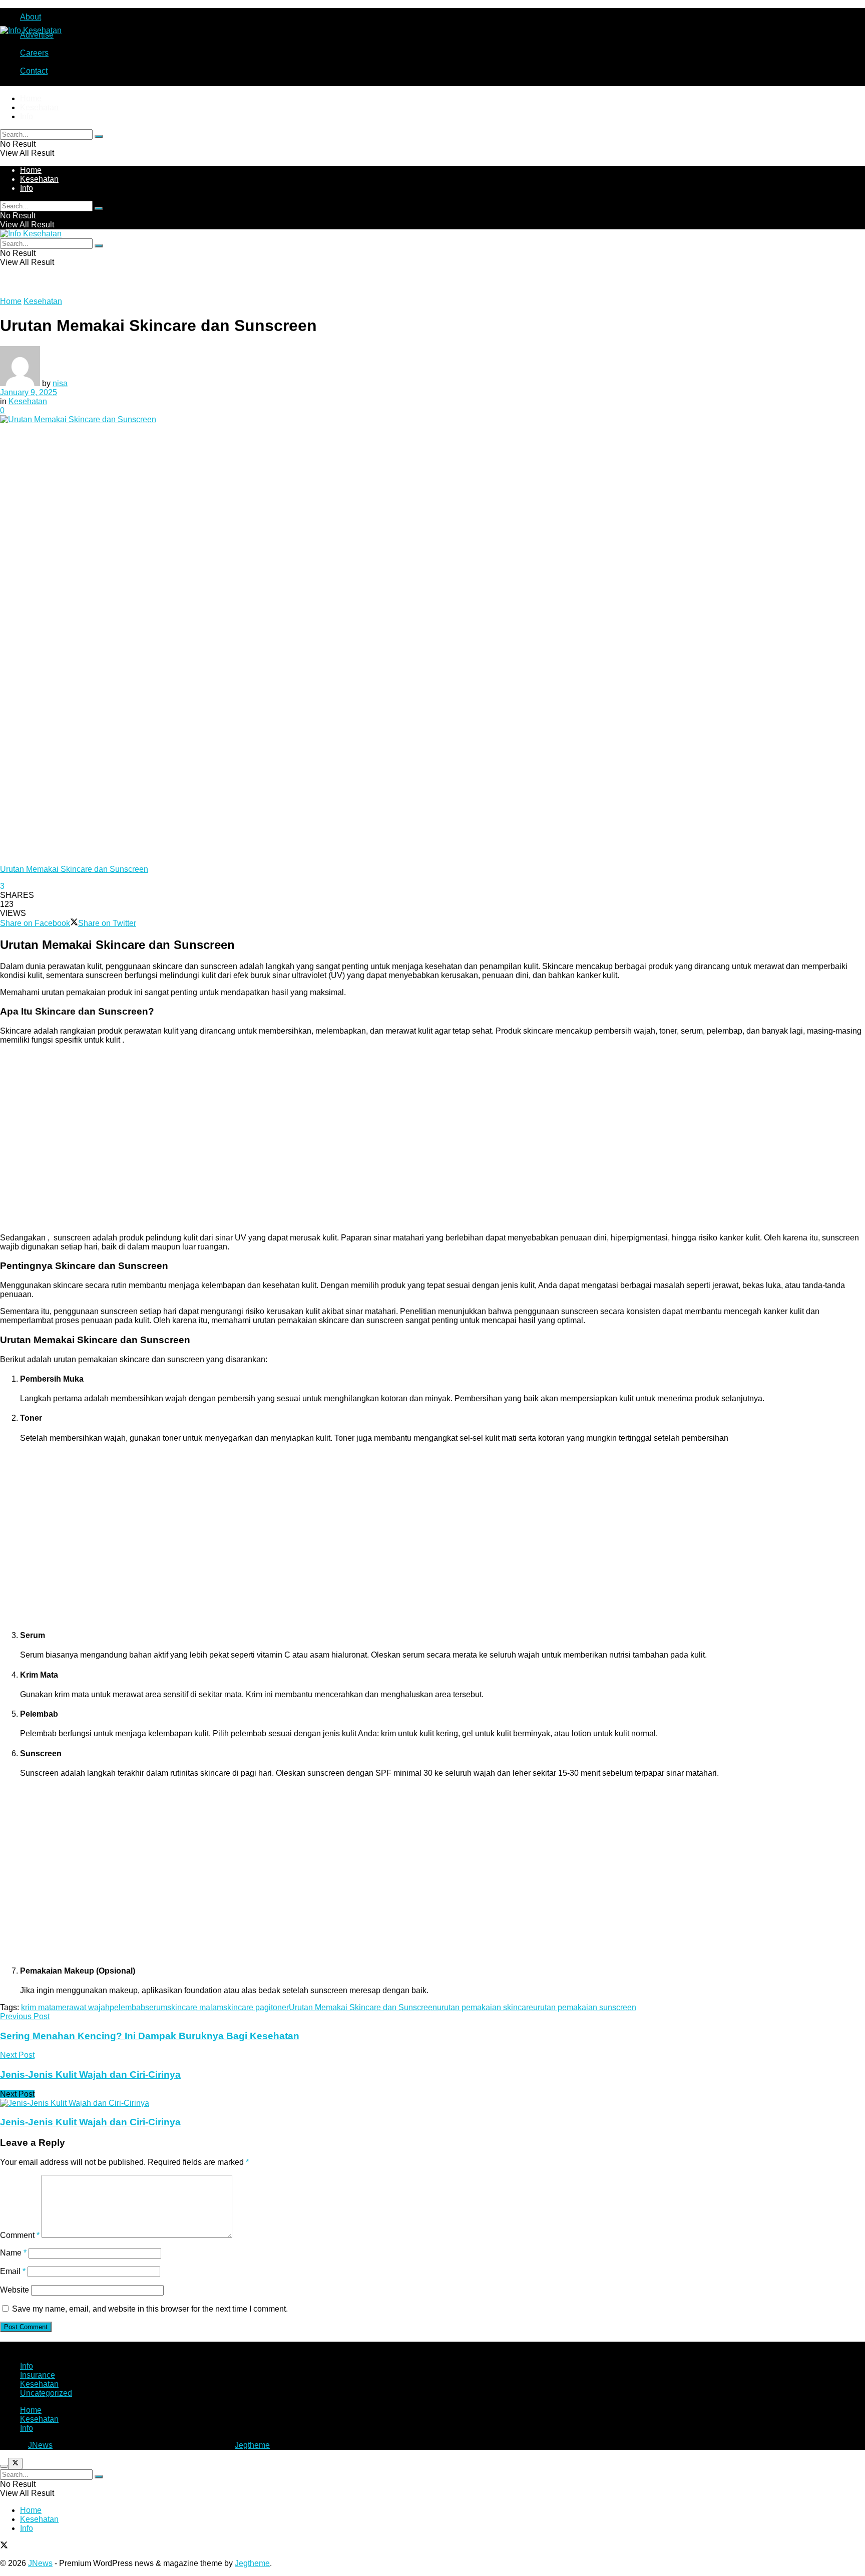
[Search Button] (99, 137)
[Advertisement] (300, 1143)
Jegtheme (252, 2445)
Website (15, 2290)
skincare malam (195, 2007)
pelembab (127, 2007)
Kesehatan (39, 107)
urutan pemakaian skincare (485, 2007)
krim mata (38, 2007)
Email (13, 2271)
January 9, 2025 (29, 392)
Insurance (38, 2375)
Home (31, 98)
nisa (60, 383)
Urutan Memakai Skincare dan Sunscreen (363, 2007)
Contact (34, 71)
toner (280, 2007)
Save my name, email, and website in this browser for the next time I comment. (150, 2309)
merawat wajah (83, 2007)
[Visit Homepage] (31, 30)
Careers (34, 53)
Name (13, 2253)
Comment (20, 2235)
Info (27, 116)
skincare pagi (247, 2007)
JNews (40, 2445)
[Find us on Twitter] (4, 2546)
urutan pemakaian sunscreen (585, 2007)
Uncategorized (46, 2393)
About (31, 17)
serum (156, 2007)
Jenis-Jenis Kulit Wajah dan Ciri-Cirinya (90, 2122)
